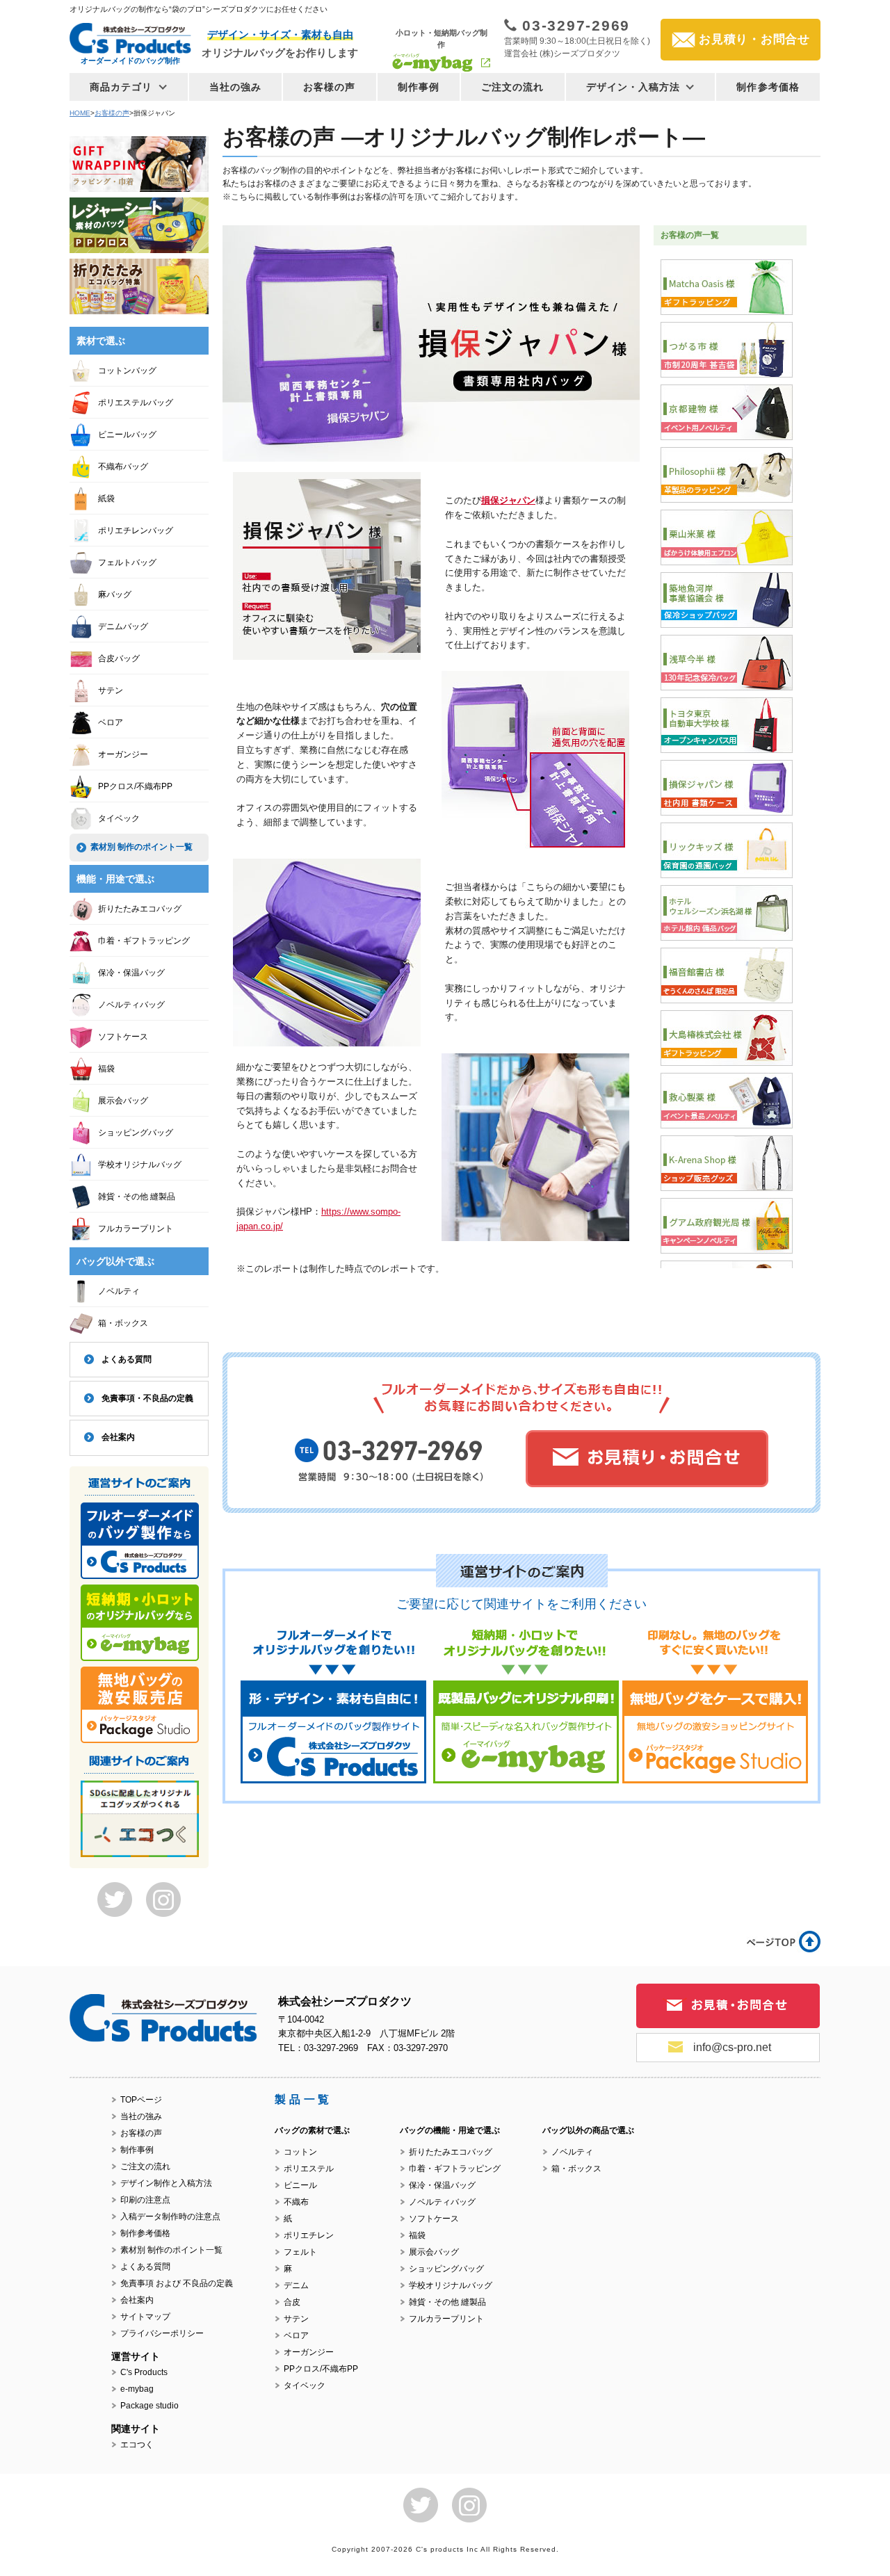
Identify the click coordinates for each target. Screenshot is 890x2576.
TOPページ (141, 2100)
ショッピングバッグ (136, 1133)
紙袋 (106, 499)
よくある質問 (127, 1359)
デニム (296, 2285)
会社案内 (118, 1437)
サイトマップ (145, 2317)
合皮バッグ (119, 658)
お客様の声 (330, 87)
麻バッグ (115, 594)
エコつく (137, 2445)
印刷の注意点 (145, 2200)
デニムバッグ (123, 626)
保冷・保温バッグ (131, 973)
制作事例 (419, 87)
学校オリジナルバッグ (140, 1165)
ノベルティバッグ (131, 1005)
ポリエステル (309, 2169)
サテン (111, 690)
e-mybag (137, 2389)
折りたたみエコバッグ (140, 909)
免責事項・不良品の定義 (147, 1398)
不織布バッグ (123, 467)
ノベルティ (119, 1291)
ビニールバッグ (127, 435)
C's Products (144, 2372)
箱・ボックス (123, 1323)
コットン (300, 2152)
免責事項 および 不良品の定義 (177, 2283)
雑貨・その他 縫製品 (137, 1197)
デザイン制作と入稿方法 (166, 2183)
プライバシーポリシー (162, 2333)
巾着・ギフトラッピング (144, 941)
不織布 (296, 2202)
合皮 (292, 2302)
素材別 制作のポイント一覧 (141, 847)
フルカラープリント (136, 1229)
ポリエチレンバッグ (136, 530)
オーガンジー (123, 754)
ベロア (111, 722)
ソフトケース (123, 1037)
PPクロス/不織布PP (135, 786)
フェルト (300, 2252)
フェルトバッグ (127, 562)
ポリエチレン (309, 2235)
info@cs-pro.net (732, 2047)
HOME (80, 113)
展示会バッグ (123, 1101)
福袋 (106, 1069)
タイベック (119, 818)
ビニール (300, 2185)
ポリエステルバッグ (136, 403)
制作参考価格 (768, 87)
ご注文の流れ (513, 87)
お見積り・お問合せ (754, 39)
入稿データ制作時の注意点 (170, 2217)
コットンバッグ (127, 371)
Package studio (149, 2406)
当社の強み (236, 87)
